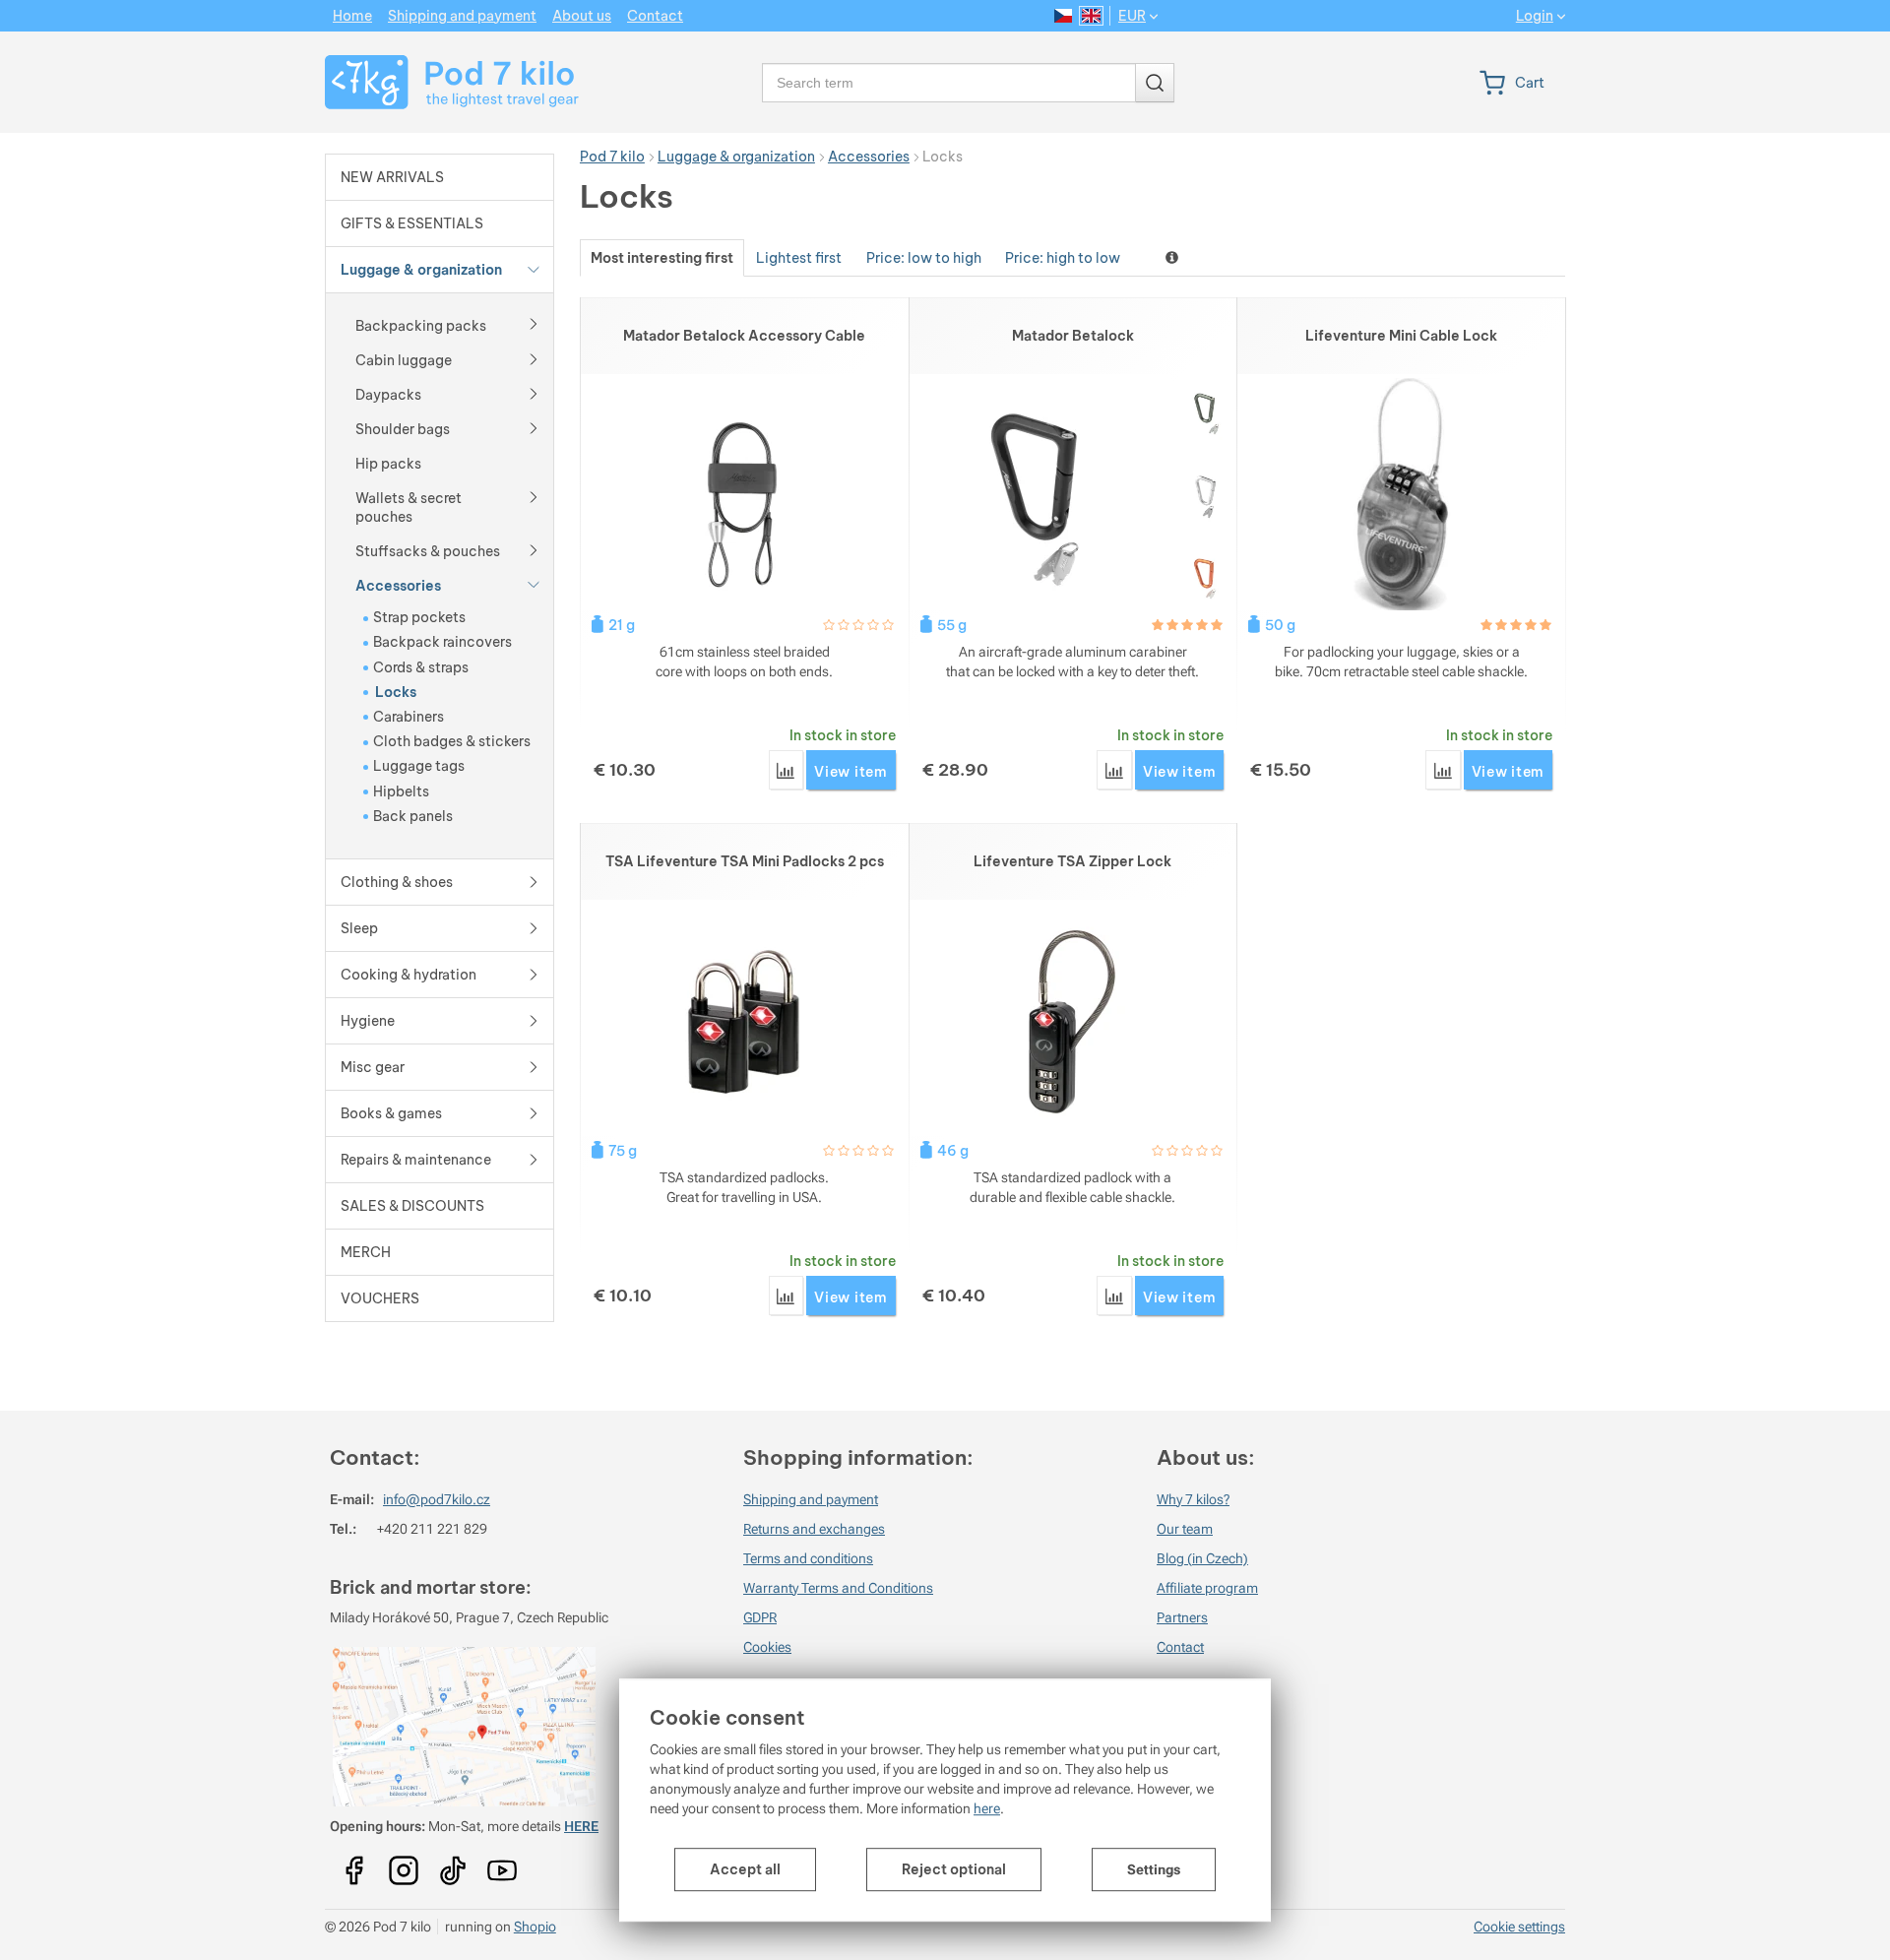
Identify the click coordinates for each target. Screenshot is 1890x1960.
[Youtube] (354, 1864)
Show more (1174, 257)
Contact (1180, 1647)
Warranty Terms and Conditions (838, 1588)
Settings (1154, 1869)
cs (1064, 16)
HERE (581, 1826)
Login (1535, 16)
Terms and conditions (808, 1558)
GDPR (760, 1617)
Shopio (535, 1927)
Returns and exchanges (814, 1529)
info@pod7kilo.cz (437, 1499)
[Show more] (534, 323)
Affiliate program (1207, 1588)
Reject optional (954, 1869)
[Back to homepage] (440, 82)
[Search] (1155, 83)
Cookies (767, 1647)
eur (1132, 16)
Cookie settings (1519, 1927)
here (987, 1808)
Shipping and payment (811, 1499)
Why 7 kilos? (1193, 1499)
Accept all (745, 1869)
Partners (1182, 1617)
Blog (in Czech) (1202, 1558)
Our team (1185, 1529)
